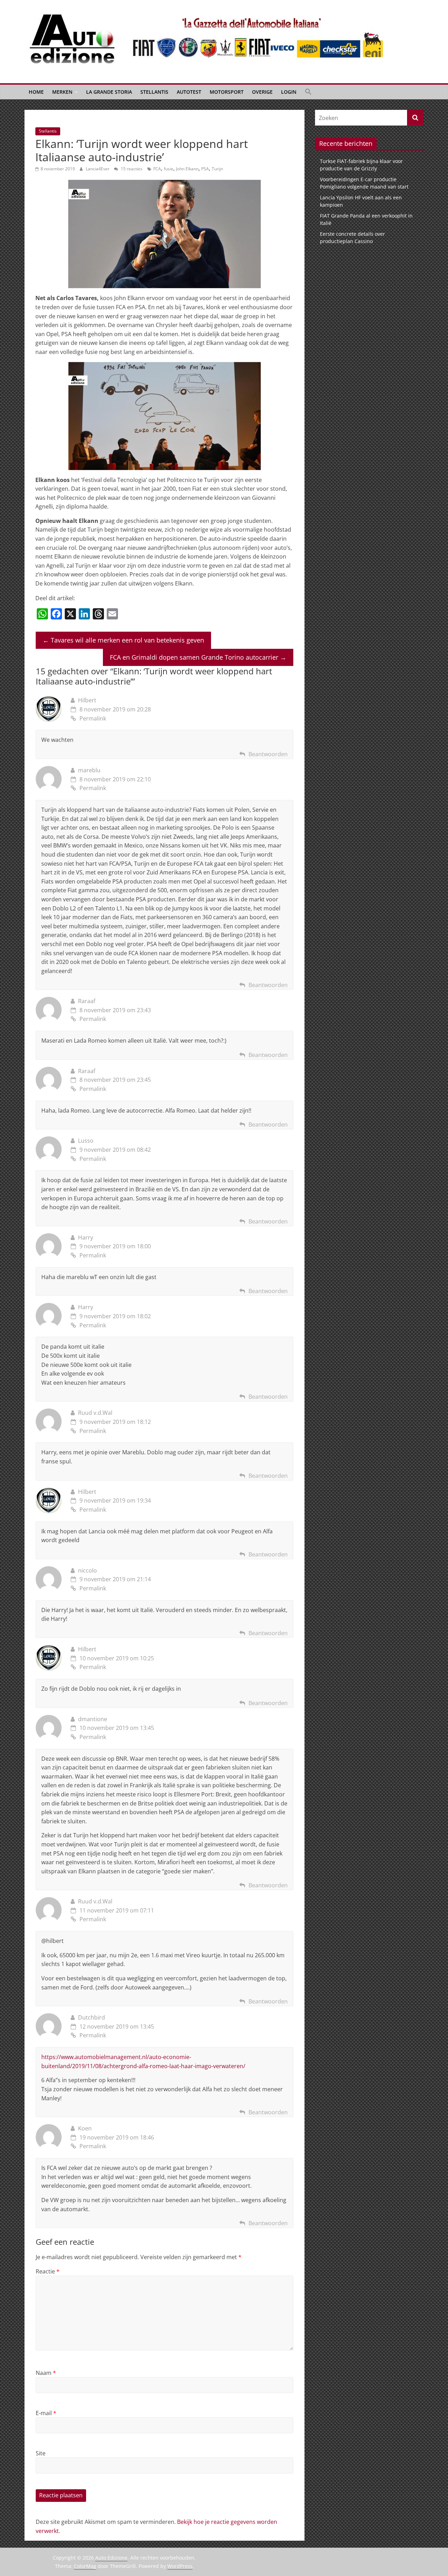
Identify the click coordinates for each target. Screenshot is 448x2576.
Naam (46, 2373)
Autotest (189, 92)
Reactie (48, 2271)
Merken (62, 92)
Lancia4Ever (98, 169)
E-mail (46, 2413)
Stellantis (154, 92)
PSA (205, 169)
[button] (308, 92)
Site (41, 2453)
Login (289, 92)
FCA (157, 169)
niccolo (87, 1570)
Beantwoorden (268, 754)
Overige (262, 92)
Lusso (86, 1141)
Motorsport (227, 92)
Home (36, 92)
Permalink (93, 718)
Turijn (217, 169)
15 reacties (131, 169)
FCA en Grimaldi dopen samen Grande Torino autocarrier (198, 657)
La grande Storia (109, 92)
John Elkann (187, 169)
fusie (169, 169)
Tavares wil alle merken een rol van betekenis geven (123, 640)
